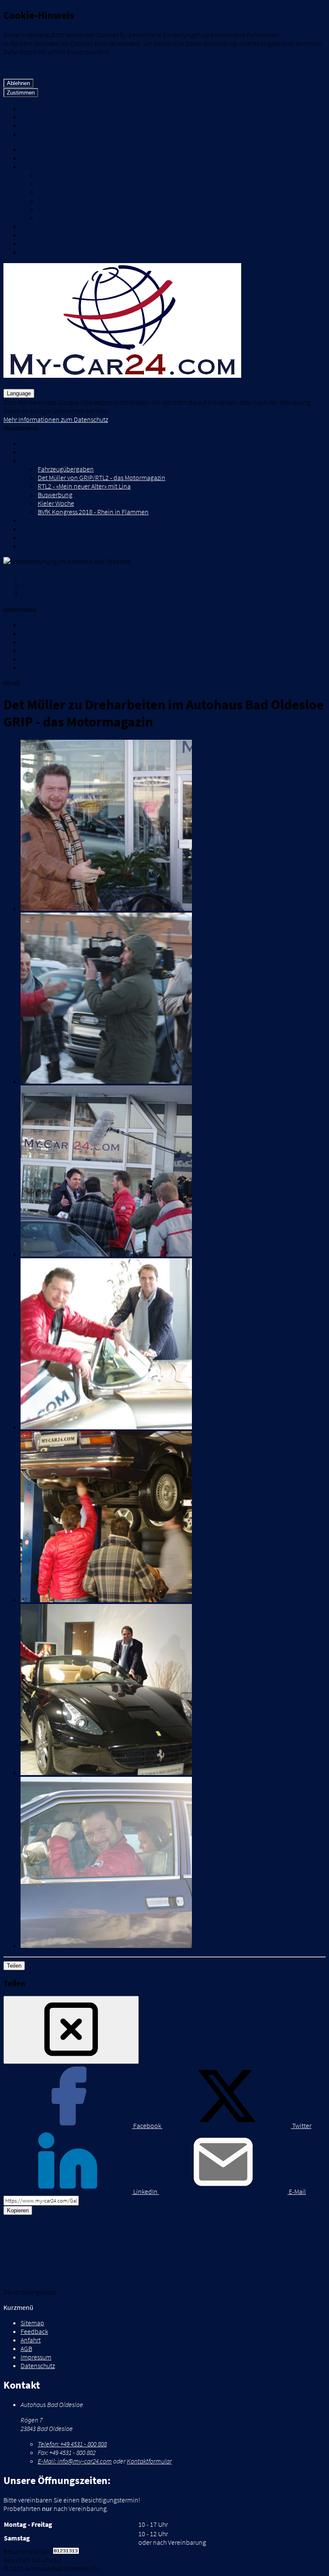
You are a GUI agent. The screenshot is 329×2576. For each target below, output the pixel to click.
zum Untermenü (43, 125)
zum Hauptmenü (44, 117)
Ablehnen (18, 83)
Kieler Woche (56, 209)
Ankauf (30, 235)
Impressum (36, 2357)
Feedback (34, 2331)
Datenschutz (38, 2366)
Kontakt (32, 252)
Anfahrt (31, 2340)
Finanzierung (39, 243)
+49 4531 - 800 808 (72, 2444)
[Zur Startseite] (122, 375)
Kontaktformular (149, 2461)
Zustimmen (21, 93)
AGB (26, 2348)
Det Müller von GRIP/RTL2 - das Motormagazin (102, 184)
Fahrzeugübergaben (66, 175)
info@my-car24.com (32, 384)
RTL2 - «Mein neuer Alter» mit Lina (84, 192)
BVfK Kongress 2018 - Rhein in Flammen (93, 218)
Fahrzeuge (35, 158)
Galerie (31, 166)
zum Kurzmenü (41, 134)
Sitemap (32, 2323)
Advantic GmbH (123, 2568)
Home (29, 149)
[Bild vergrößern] (173, 826)
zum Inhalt (35, 108)
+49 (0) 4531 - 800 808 (92, 384)
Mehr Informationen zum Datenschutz (56, 419)
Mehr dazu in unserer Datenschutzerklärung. (68, 67)
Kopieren (18, 2210)
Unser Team (37, 226)
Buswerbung (55, 201)
